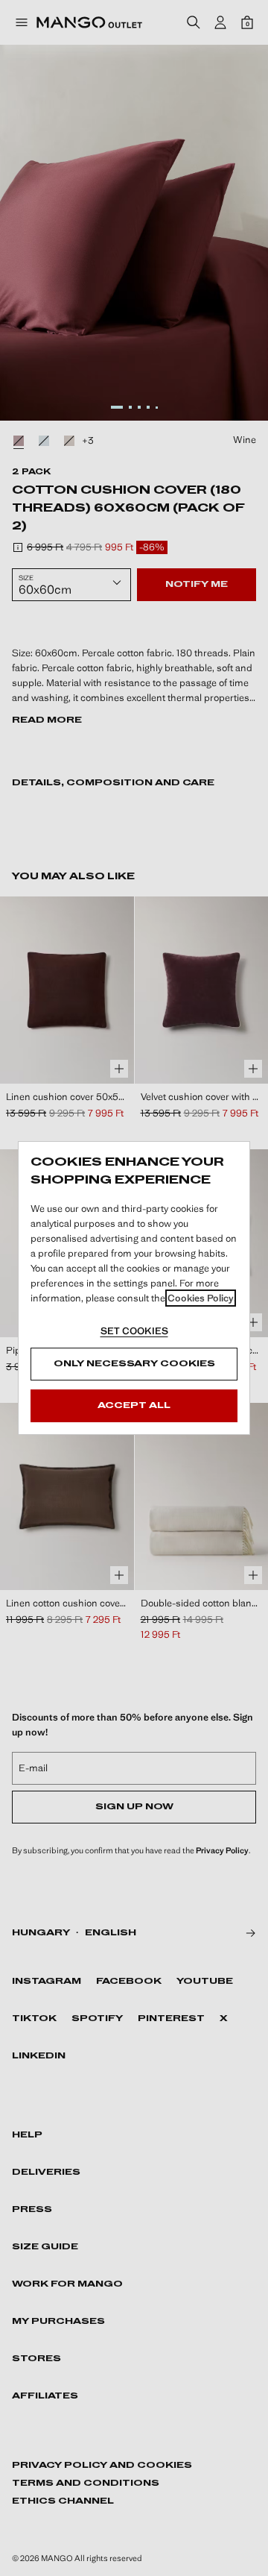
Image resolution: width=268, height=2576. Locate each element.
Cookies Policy (201, 1298)
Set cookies (134, 1331)
